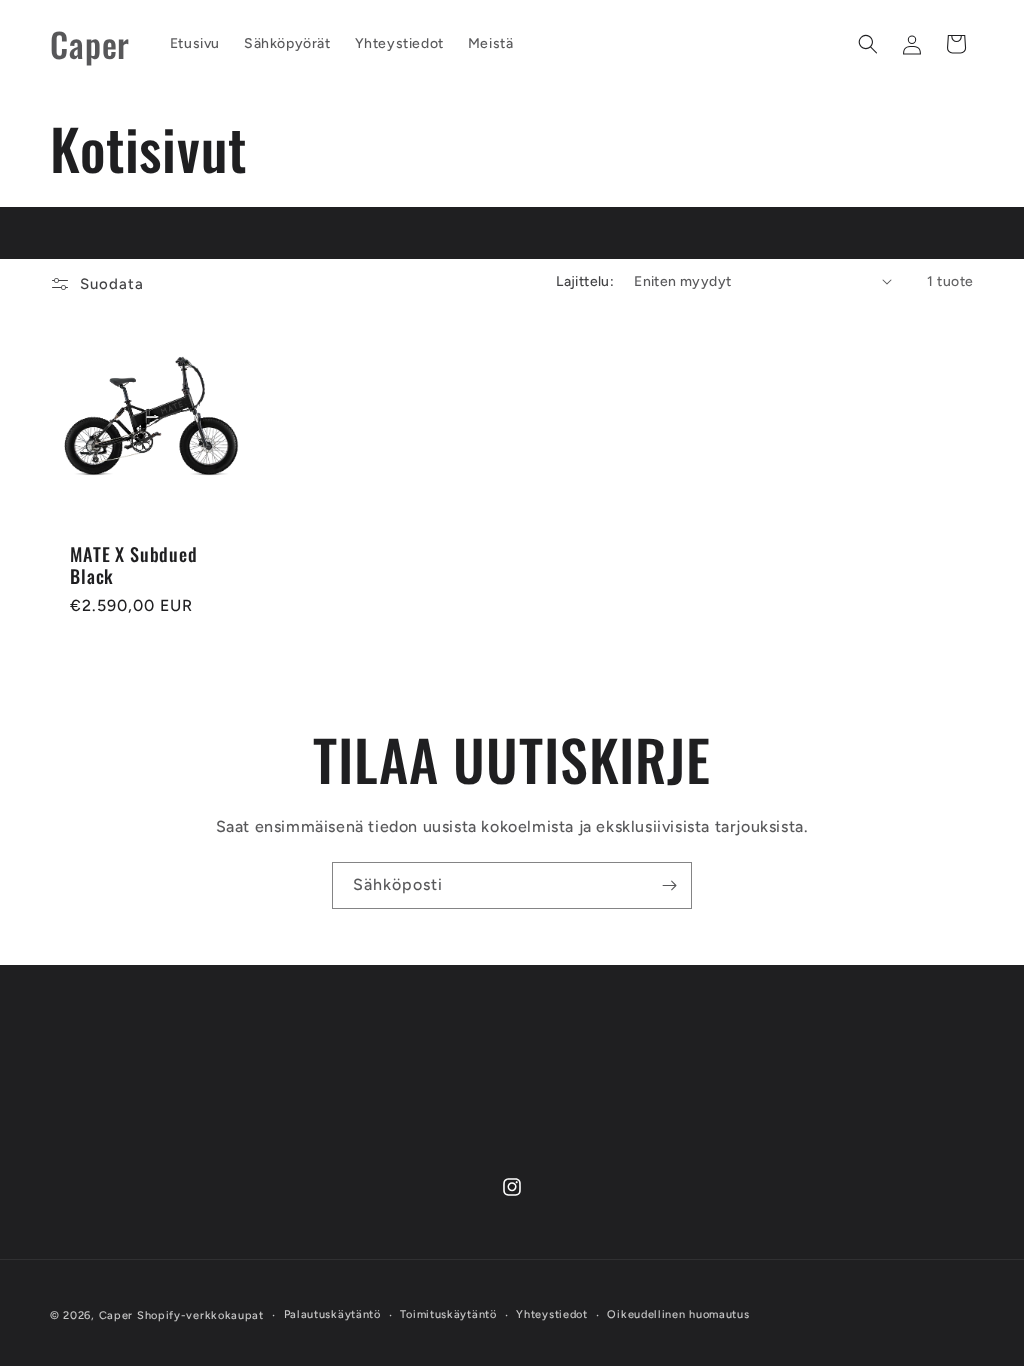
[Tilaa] (669, 885)
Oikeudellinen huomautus (678, 1314)
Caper (116, 1315)
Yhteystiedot (551, 1314)
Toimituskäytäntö (448, 1314)
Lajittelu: (585, 281)
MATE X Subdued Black (134, 565)
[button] (868, 44)
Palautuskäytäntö (332, 1314)
